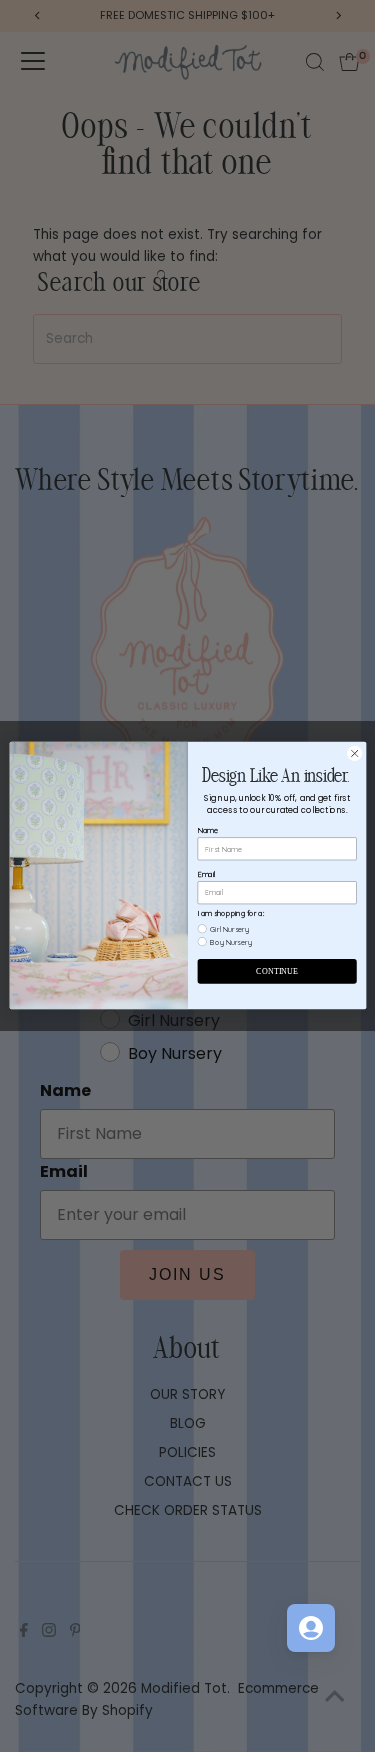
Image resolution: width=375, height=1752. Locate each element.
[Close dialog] (354, 754)
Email (206, 874)
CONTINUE (277, 971)
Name (207, 830)
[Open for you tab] (311, 1628)
